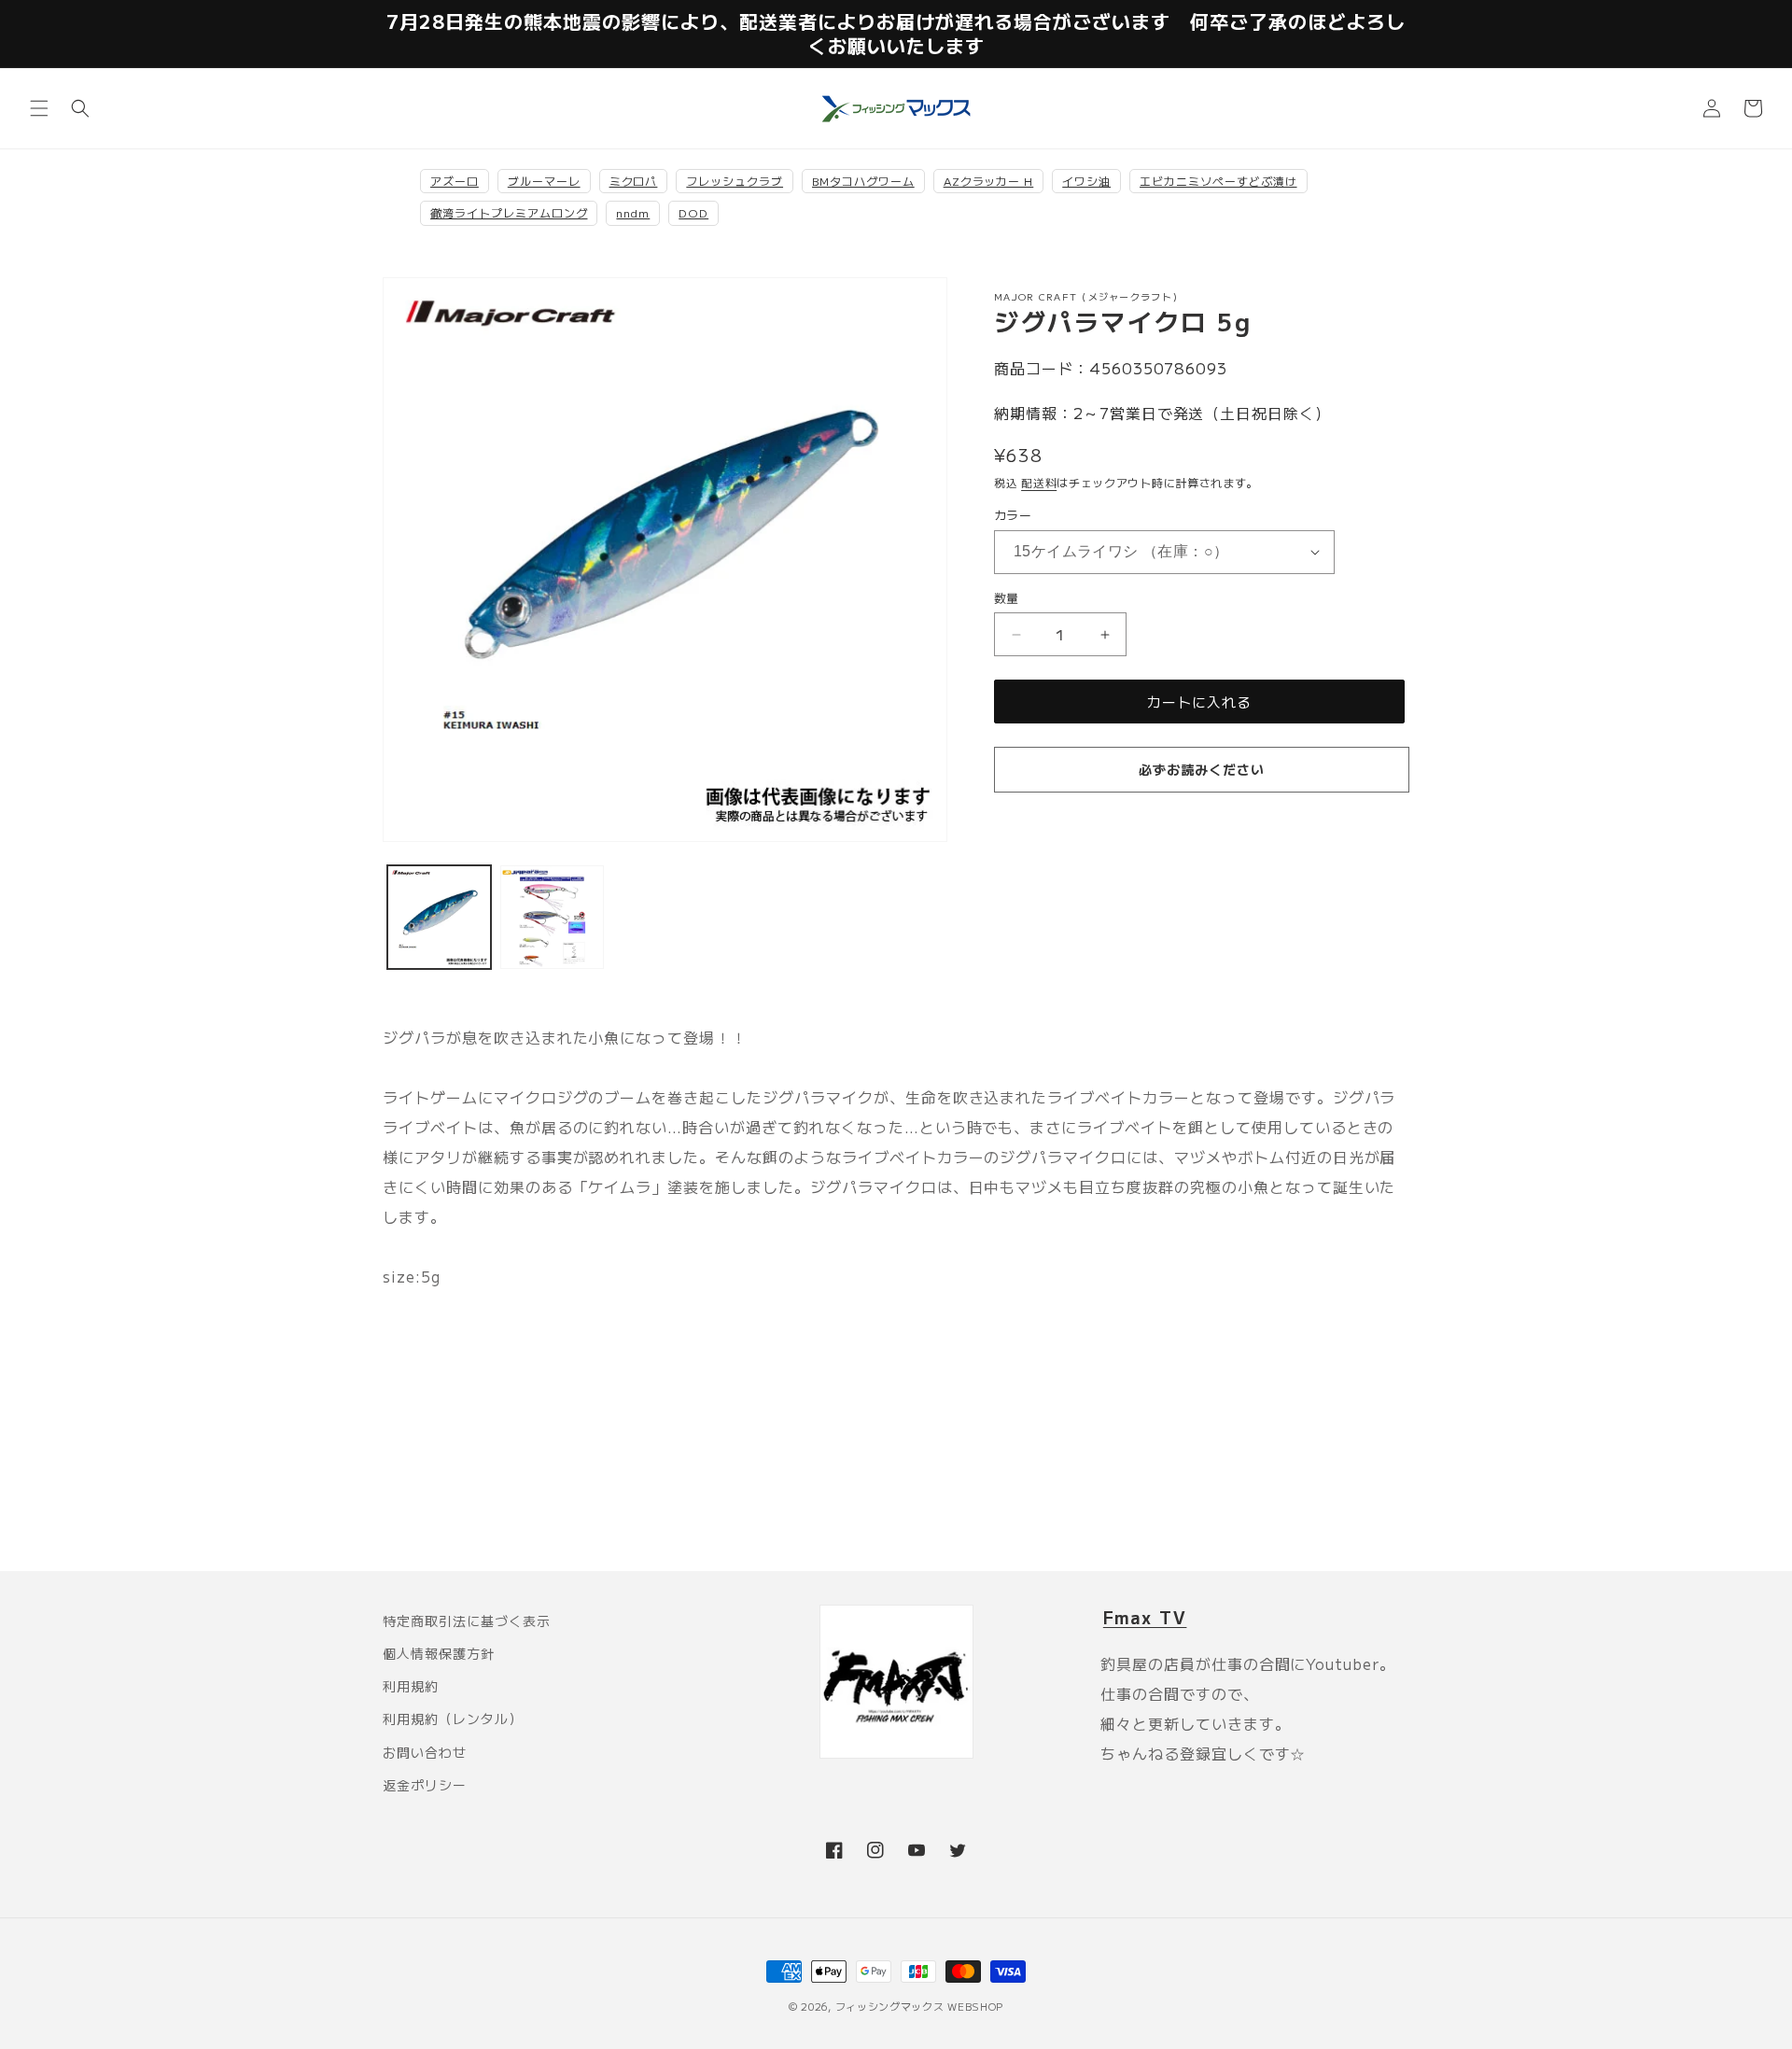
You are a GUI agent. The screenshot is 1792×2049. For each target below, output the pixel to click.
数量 (1007, 598)
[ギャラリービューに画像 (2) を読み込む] (552, 917)
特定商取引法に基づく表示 (467, 1621)
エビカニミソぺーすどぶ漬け (1218, 181)
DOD (693, 212)
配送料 (1039, 482)
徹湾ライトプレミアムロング (509, 212)
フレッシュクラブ (735, 181)
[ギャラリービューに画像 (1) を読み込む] (439, 917)
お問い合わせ (425, 1752)
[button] (39, 108)
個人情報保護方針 (439, 1653)
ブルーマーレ (544, 181)
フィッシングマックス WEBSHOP (920, 2006)
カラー (1013, 515)
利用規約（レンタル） (453, 1719)
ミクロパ (634, 181)
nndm (633, 212)
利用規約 (411, 1686)
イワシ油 (1086, 181)
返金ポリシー (425, 1785)
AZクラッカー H (989, 181)
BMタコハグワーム (863, 181)
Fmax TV (1145, 1617)
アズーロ (455, 181)
